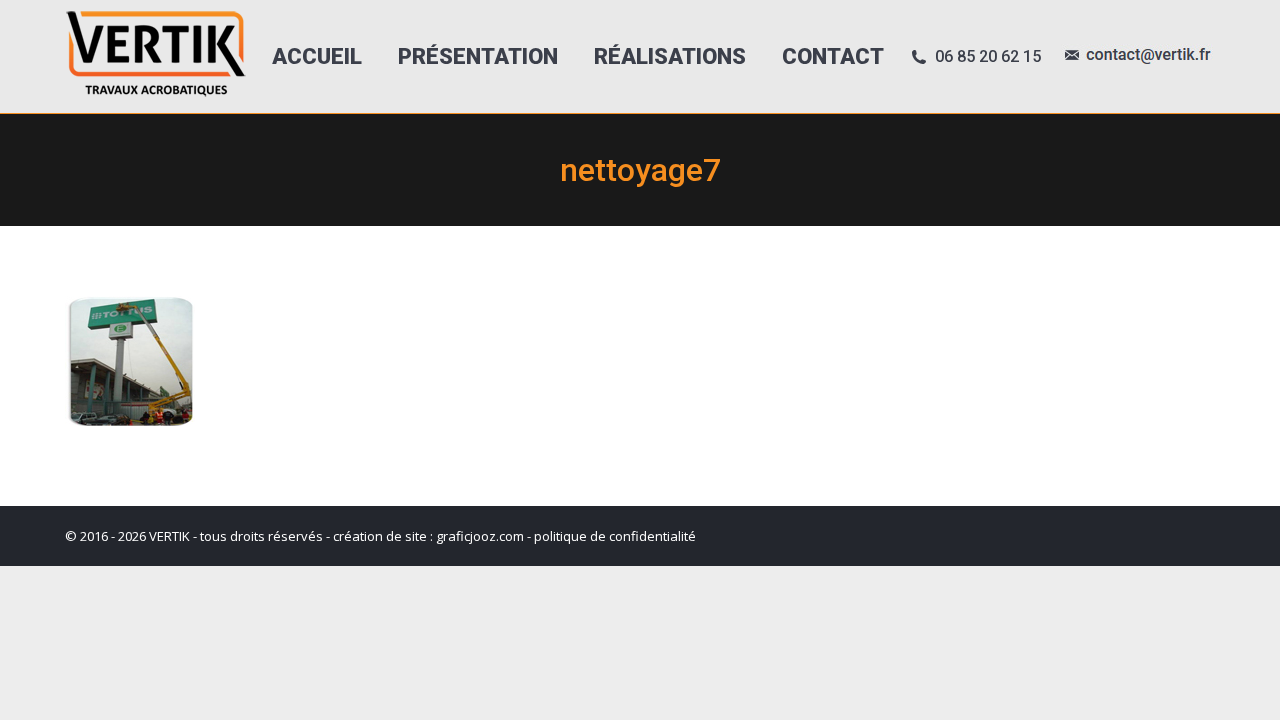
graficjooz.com (480, 536)
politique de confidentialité (615, 536)
